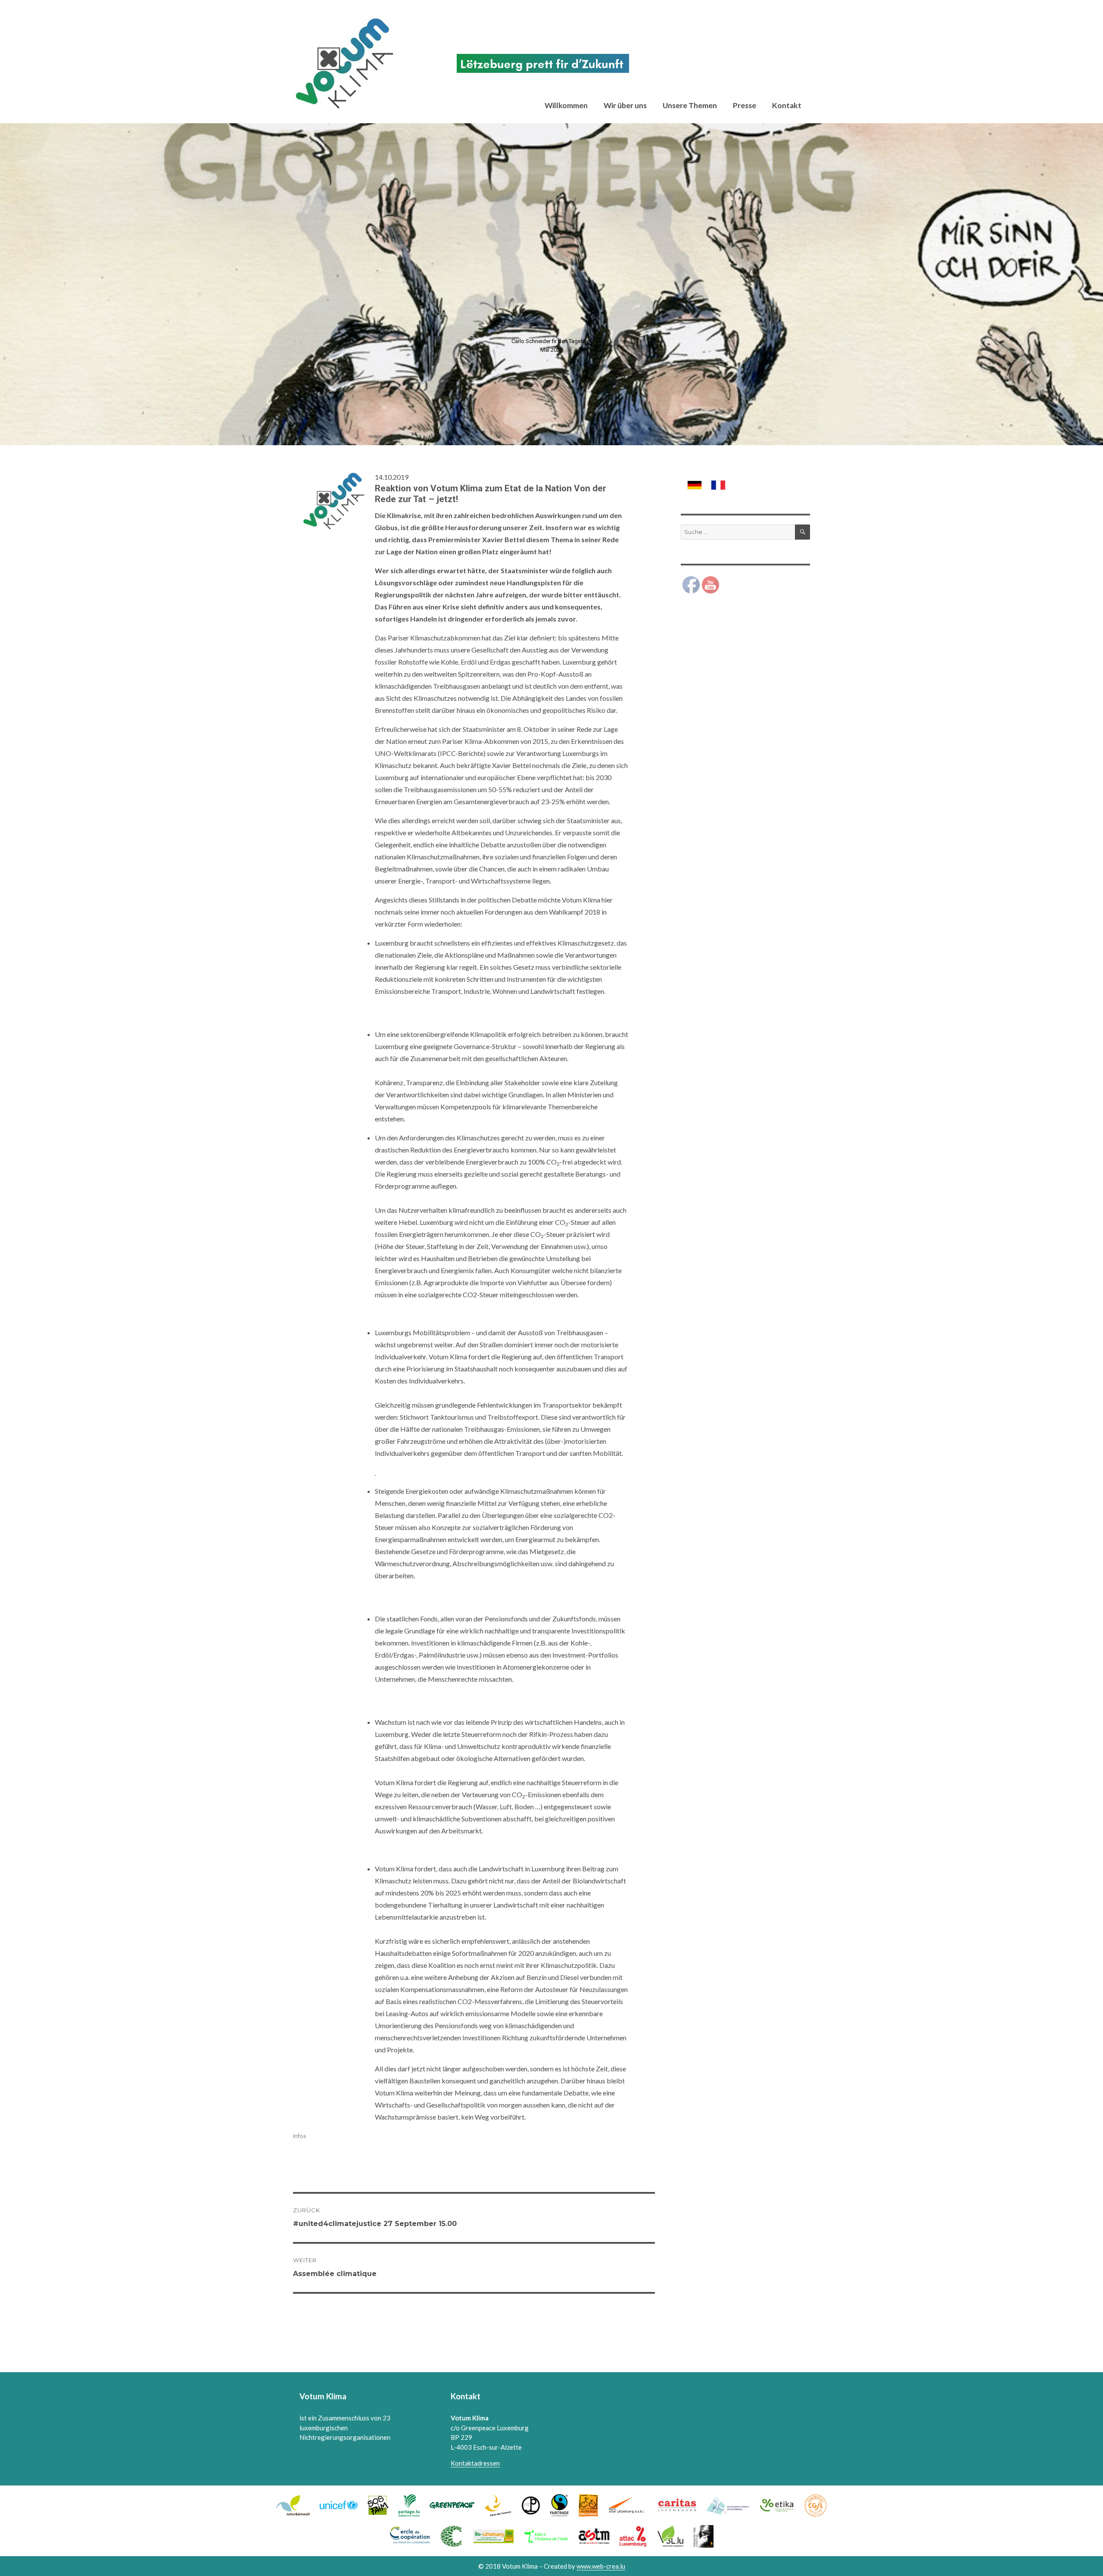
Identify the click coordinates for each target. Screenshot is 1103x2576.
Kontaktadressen (475, 2463)
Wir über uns (625, 105)
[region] (551, 284)
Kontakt (787, 105)
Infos (299, 2136)
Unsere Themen (690, 105)
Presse (745, 105)
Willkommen (566, 105)
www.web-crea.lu (601, 2566)
